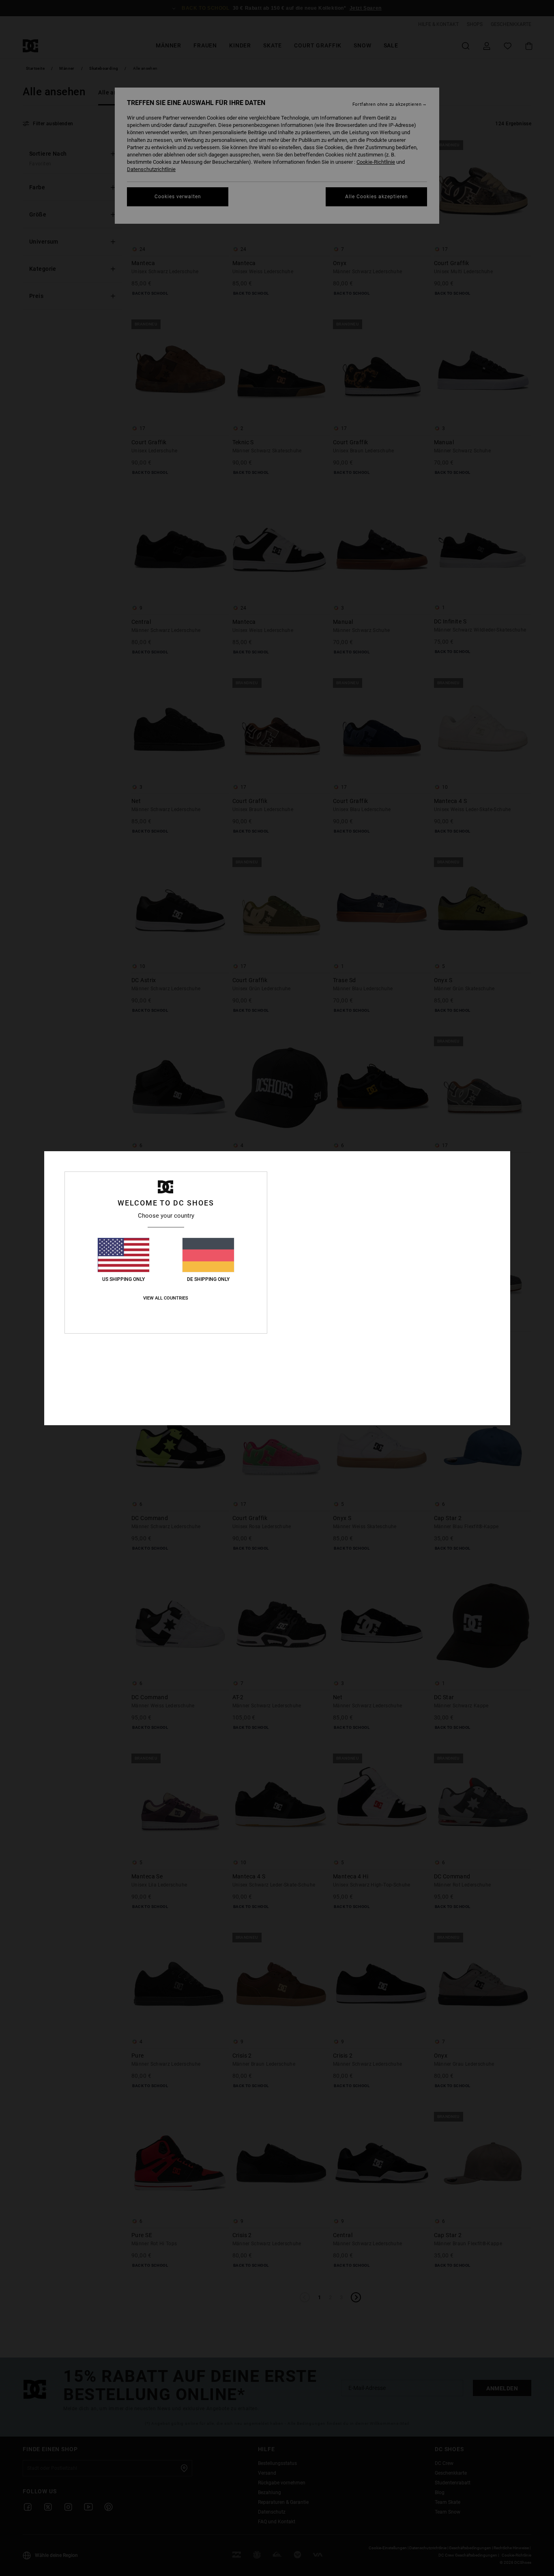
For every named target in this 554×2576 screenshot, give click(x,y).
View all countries (166, 1298)
